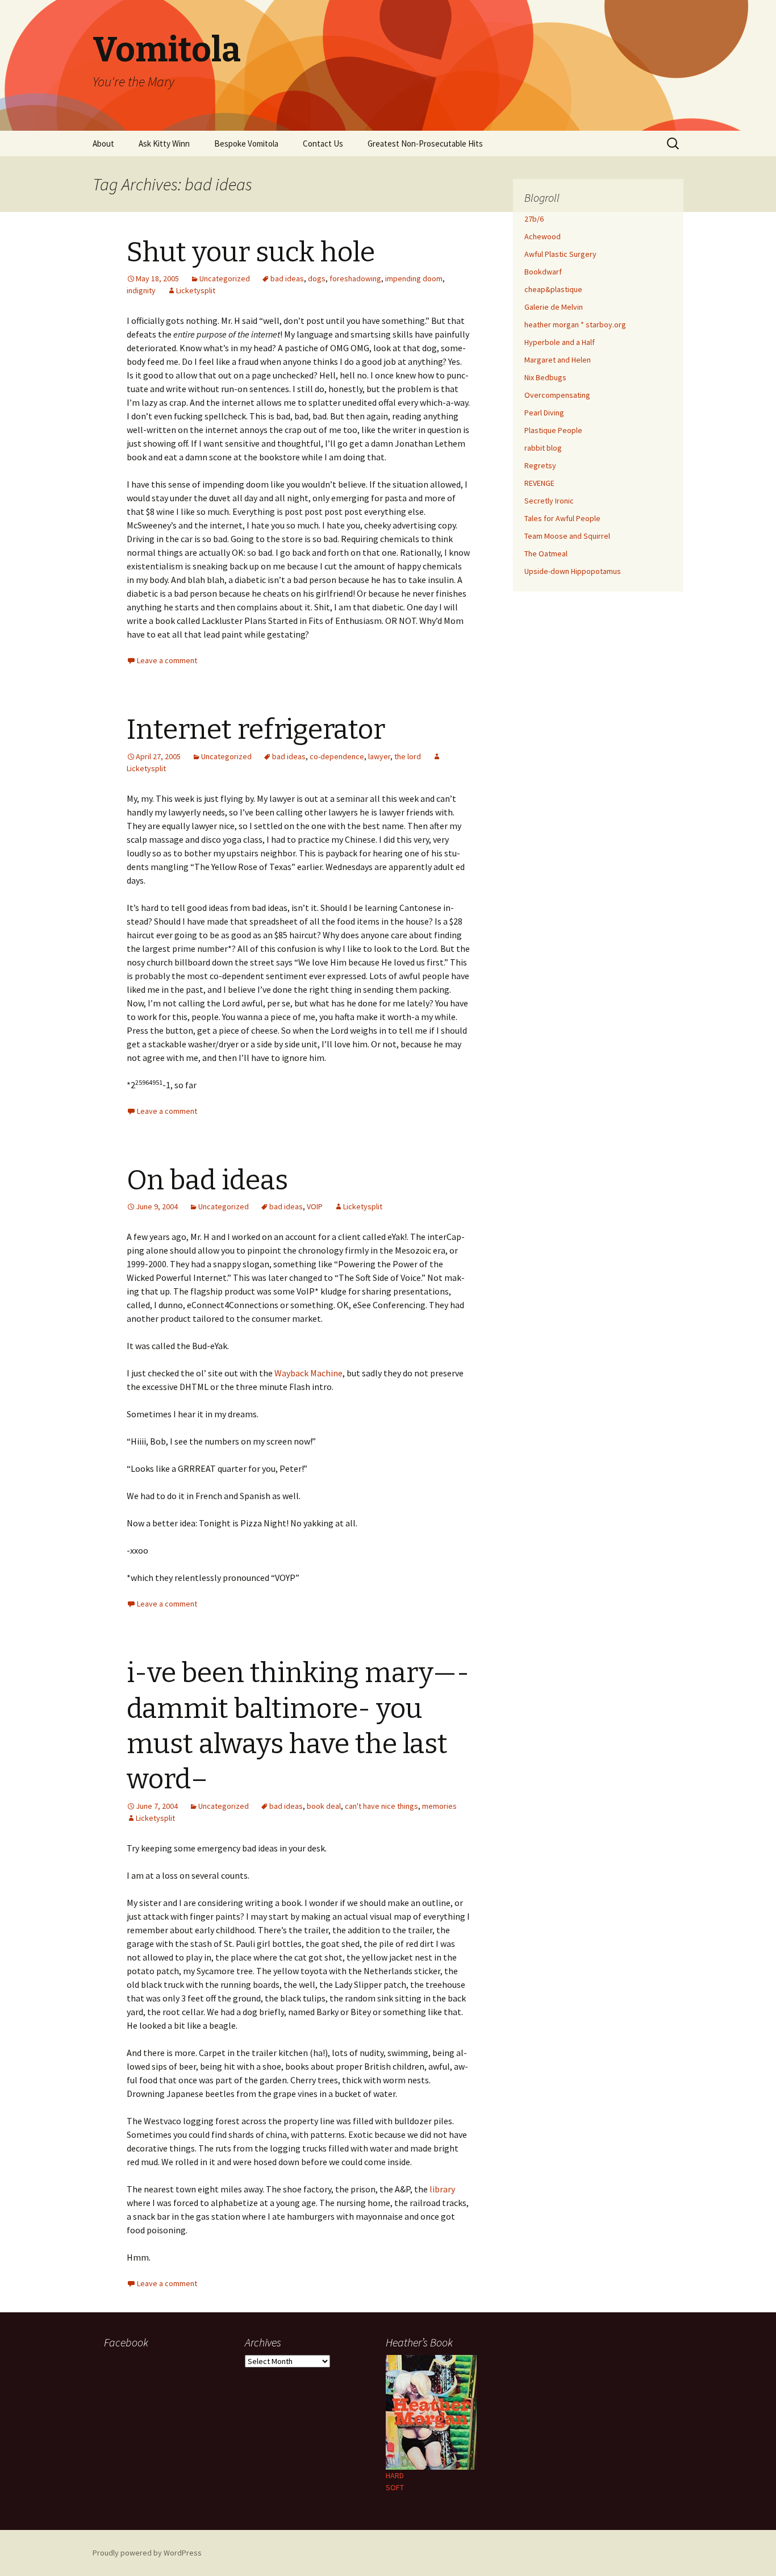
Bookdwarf (543, 272)
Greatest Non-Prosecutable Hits (425, 143)
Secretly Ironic (549, 501)
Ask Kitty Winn (164, 143)
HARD (395, 2475)
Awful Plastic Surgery (560, 254)
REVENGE (539, 483)
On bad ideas (207, 1180)
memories (439, 1806)
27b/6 (534, 219)
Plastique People (553, 430)
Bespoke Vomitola (246, 143)
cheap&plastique (553, 289)
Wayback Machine (308, 1373)
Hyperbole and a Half (560, 342)
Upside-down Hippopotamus (573, 571)
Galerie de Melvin (554, 307)
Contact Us (323, 143)
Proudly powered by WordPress (147, 2553)
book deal (324, 1806)
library (442, 2189)
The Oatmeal (546, 554)
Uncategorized (225, 278)
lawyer (379, 756)
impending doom (414, 278)
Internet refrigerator (256, 730)
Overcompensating (557, 395)
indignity (141, 290)
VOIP (315, 1206)
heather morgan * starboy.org (575, 324)
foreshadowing (355, 278)
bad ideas (287, 278)
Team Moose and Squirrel (567, 536)
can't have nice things (381, 1806)
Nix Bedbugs (545, 377)
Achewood (543, 236)
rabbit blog (543, 448)
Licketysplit (196, 290)
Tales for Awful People (562, 518)
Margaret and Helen (558, 360)
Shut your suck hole (251, 252)
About (103, 143)
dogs (317, 278)
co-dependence (337, 756)
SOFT (395, 2487)
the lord (408, 756)
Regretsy (540, 465)
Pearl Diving (544, 413)
